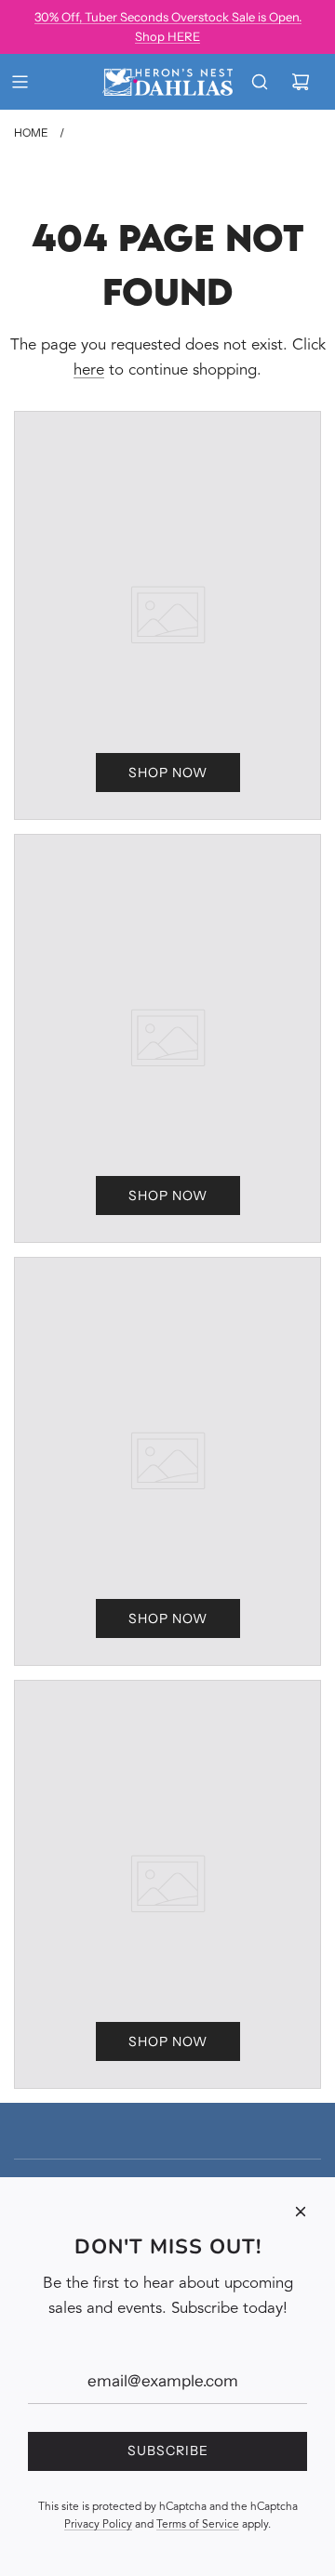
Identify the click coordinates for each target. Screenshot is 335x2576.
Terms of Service (198, 2525)
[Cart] (301, 82)
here (89, 370)
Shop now (168, 773)
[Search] (260, 82)
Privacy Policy (98, 2525)
